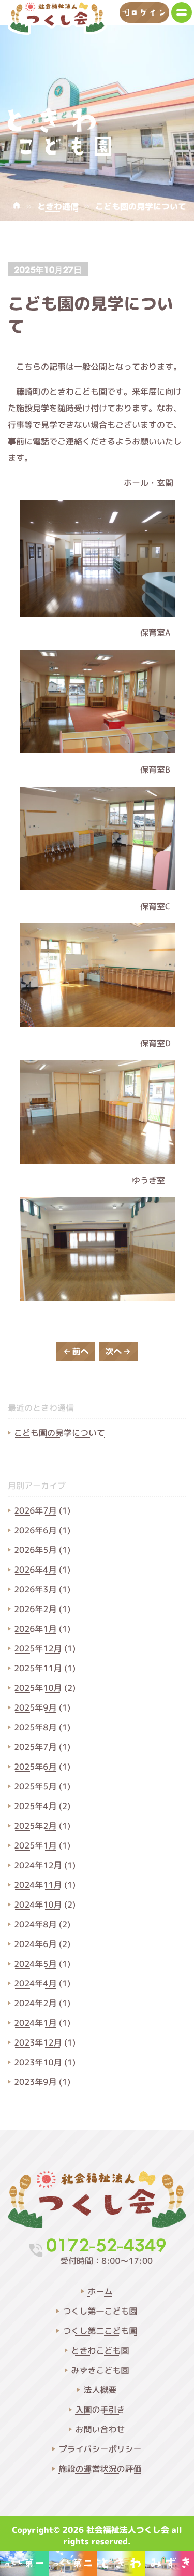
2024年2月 (35, 2004)
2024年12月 (38, 1866)
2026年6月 (35, 1531)
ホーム (100, 2292)
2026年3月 (35, 1590)
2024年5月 (35, 1964)
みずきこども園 (100, 2371)
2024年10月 (38, 1905)
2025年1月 (35, 1846)
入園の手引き (100, 2410)
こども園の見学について (59, 1433)
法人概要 (100, 2390)
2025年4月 (35, 1807)
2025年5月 (35, 1787)
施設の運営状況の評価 (100, 2469)
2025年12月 (38, 1649)
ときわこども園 (100, 2351)
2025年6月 (35, 1767)
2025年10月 (38, 1688)
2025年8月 (35, 1728)
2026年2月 (35, 1609)
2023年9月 (35, 2082)
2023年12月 (38, 2043)
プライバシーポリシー (100, 2449)
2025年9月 (35, 1708)
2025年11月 (38, 1669)
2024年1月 (35, 2023)
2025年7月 (35, 1747)
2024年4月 (35, 1984)
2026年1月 (35, 1629)
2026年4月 (35, 1570)
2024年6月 (35, 1944)
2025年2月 (35, 1826)
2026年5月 (35, 1550)
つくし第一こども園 (100, 2312)
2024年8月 (35, 1925)
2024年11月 (38, 1885)
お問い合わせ (100, 2430)
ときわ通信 (58, 207)
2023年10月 (38, 2063)
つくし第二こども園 (100, 2331)
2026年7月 (35, 1511)
